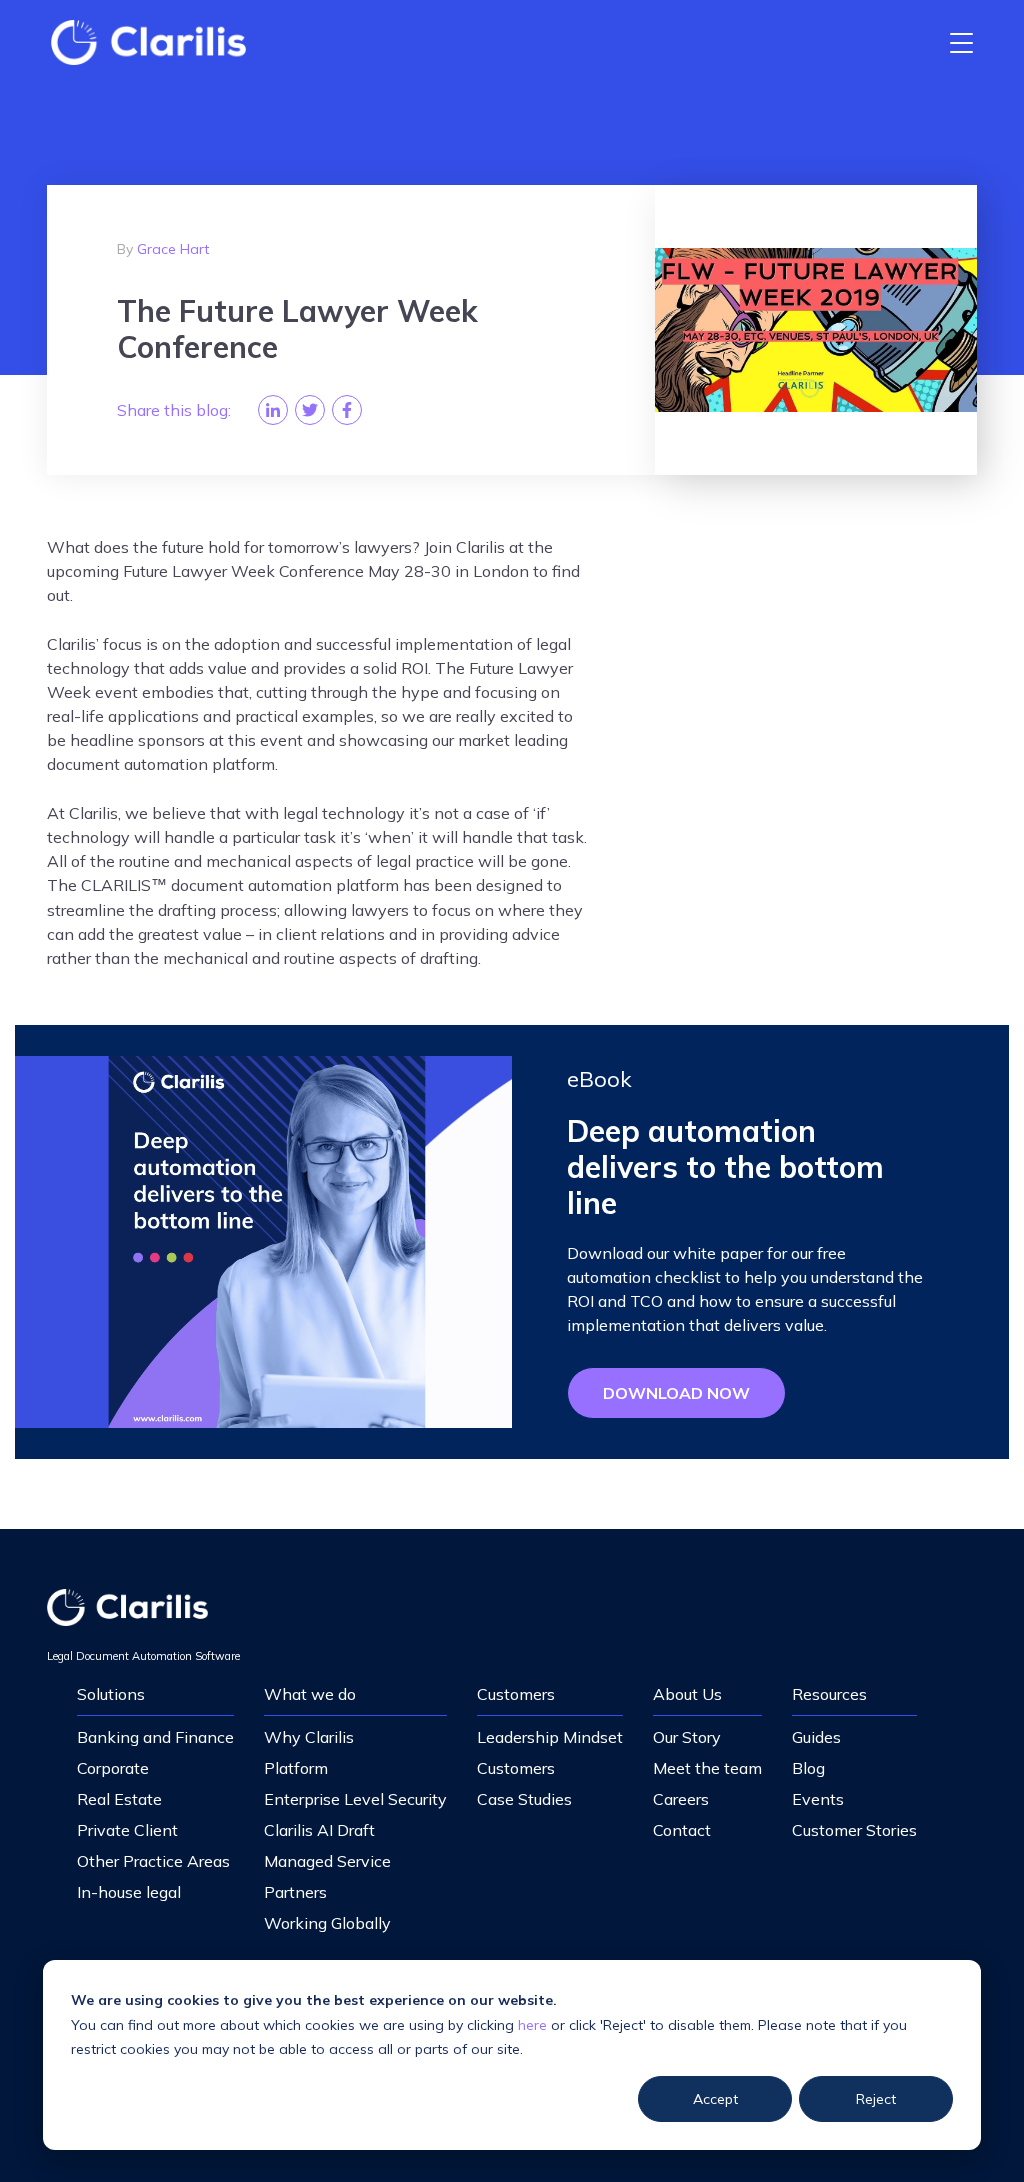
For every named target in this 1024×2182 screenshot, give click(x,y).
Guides (816, 1737)
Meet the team (707, 1768)
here (532, 2025)
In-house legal (129, 1892)
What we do (310, 1694)
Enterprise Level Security (355, 1799)
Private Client (127, 1830)
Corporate (113, 1768)
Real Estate (119, 1799)
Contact (682, 1830)
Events (818, 1799)
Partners (295, 1892)
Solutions (111, 1694)
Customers (516, 1694)
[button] (961, 42)
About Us (687, 1694)
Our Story (687, 1737)
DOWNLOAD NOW (676, 1393)
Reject (876, 2099)
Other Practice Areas (153, 1861)
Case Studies (524, 1799)
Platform (296, 1768)
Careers (681, 1799)
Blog (808, 1768)
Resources (829, 1694)
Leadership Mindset (550, 1737)
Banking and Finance (155, 1737)
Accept (715, 2099)
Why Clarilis (309, 1737)
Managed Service (327, 1861)
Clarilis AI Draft (319, 1830)
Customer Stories (854, 1830)
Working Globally (327, 1923)
